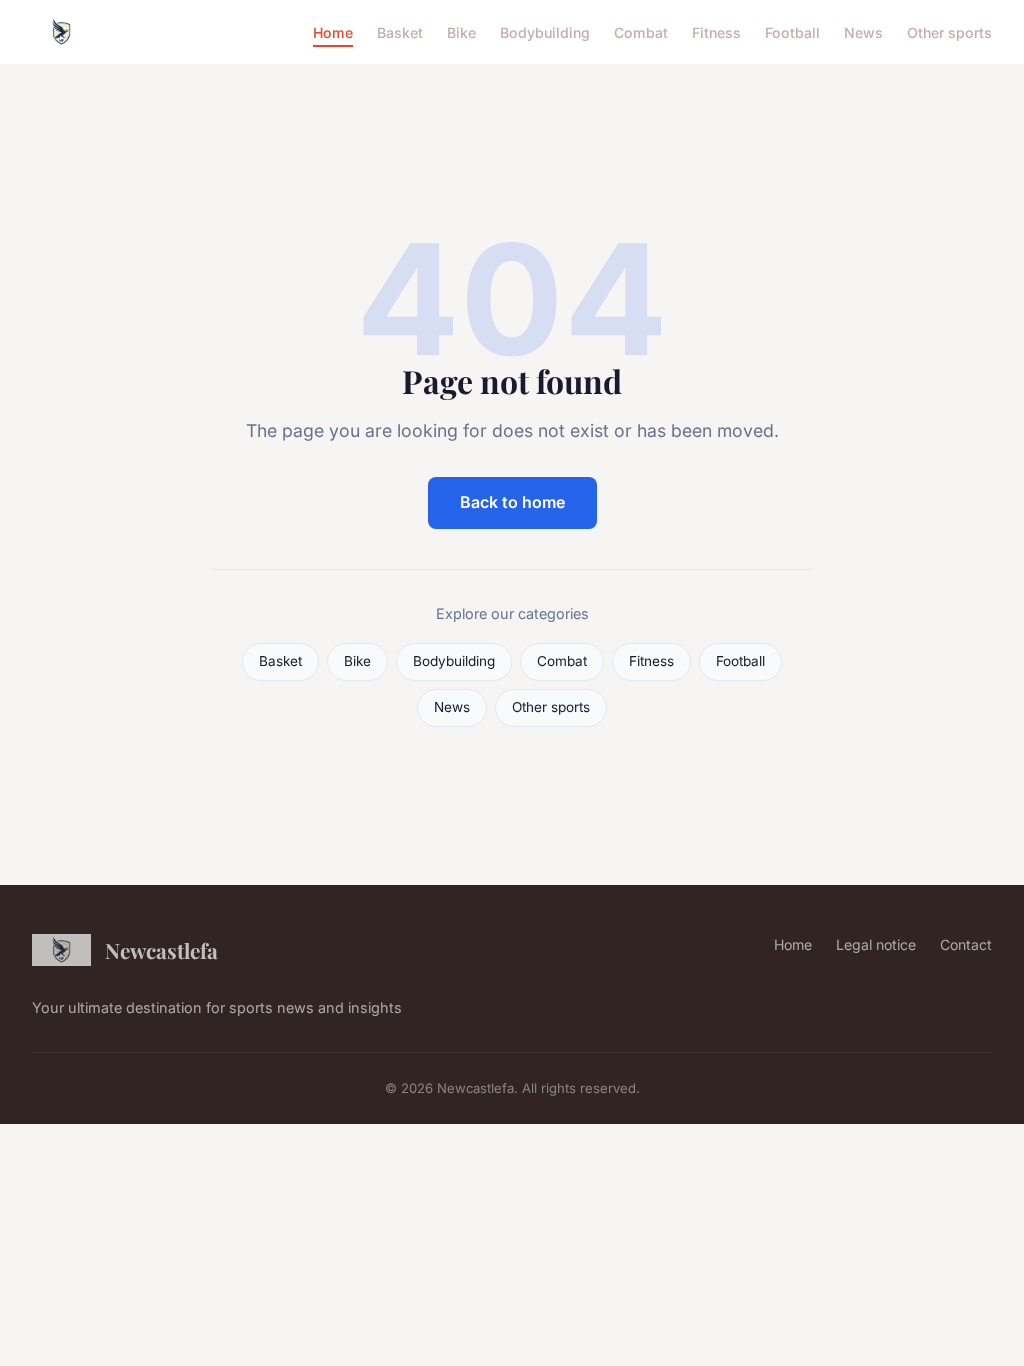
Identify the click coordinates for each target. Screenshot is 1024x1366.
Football (792, 31)
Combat (641, 31)
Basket (400, 31)
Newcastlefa (161, 950)
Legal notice (876, 944)
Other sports (949, 31)
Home (333, 31)
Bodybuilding (545, 31)
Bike (461, 31)
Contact (966, 944)
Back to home (512, 502)
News (863, 31)
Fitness (716, 31)
